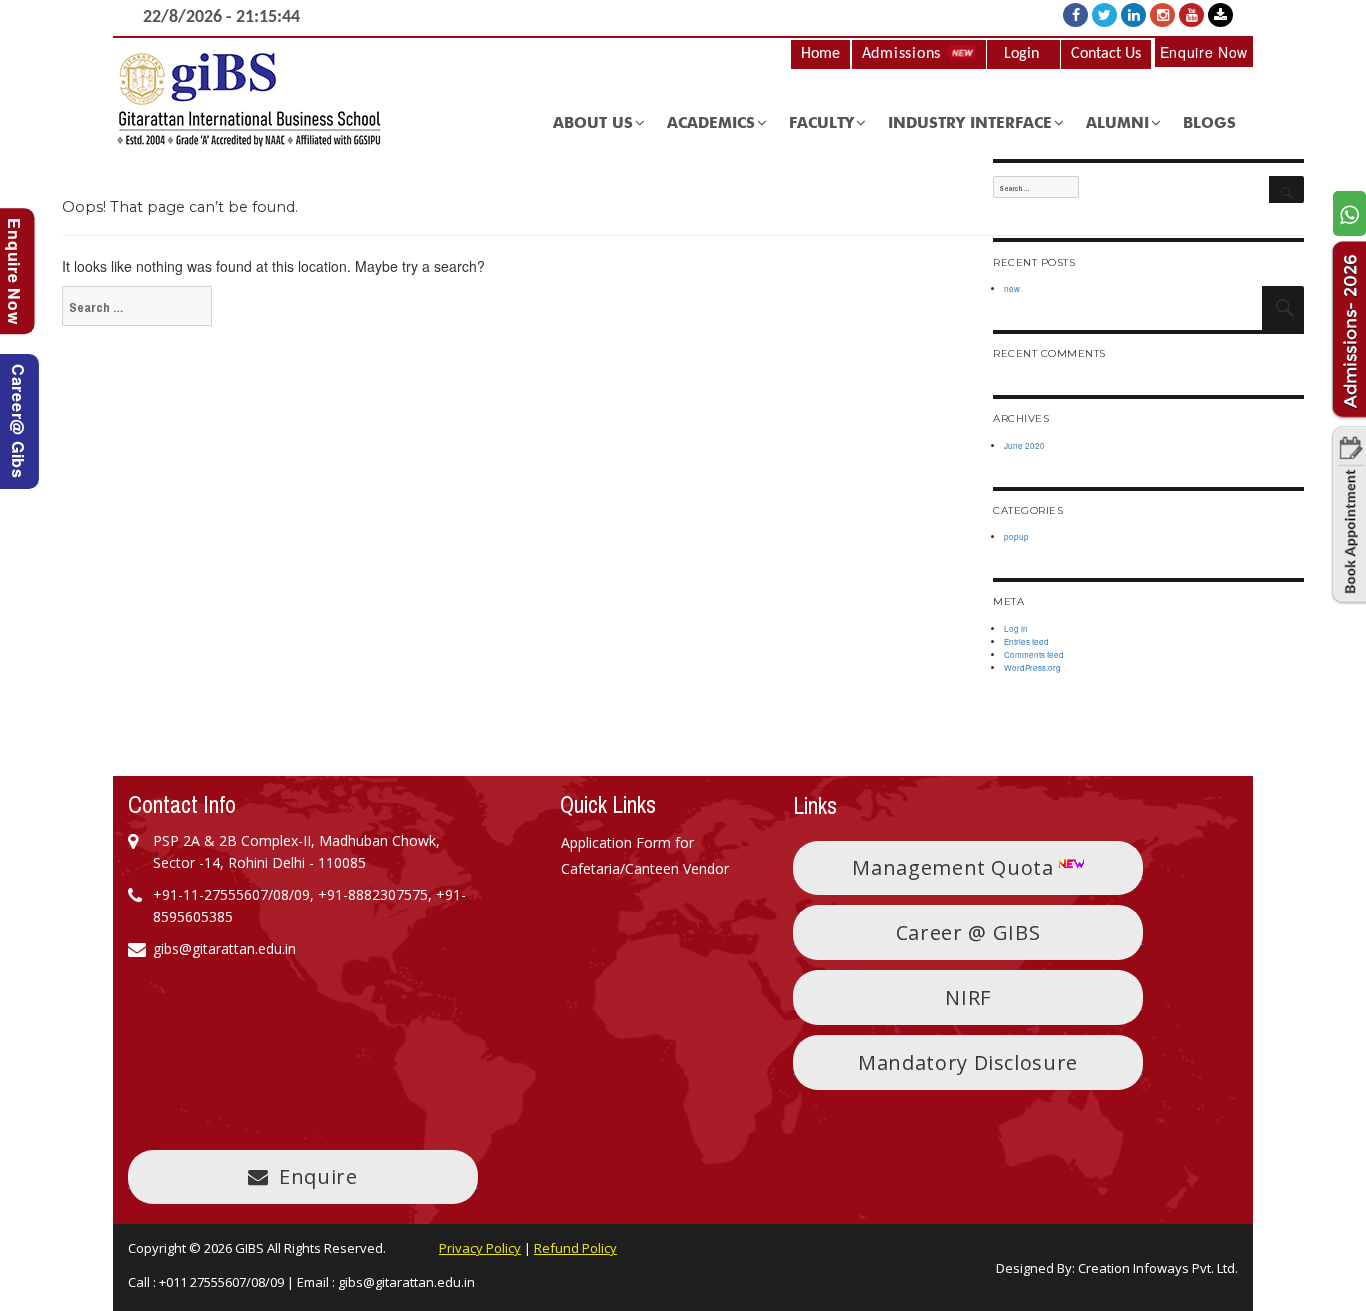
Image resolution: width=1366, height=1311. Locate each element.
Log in (1016, 628)
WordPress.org (1032, 667)
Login (1021, 54)
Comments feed (1034, 654)
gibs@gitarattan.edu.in (406, 1282)
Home (820, 54)
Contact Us (1106, 54)
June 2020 (1024, 445)
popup (1016, 536)
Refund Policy (575, 1248)
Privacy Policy (480, 1248)
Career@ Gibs (18, 421)
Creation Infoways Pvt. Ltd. (1158, 1268)
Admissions (904, 54)
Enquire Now (1204, 52)
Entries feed (1026, 641)
